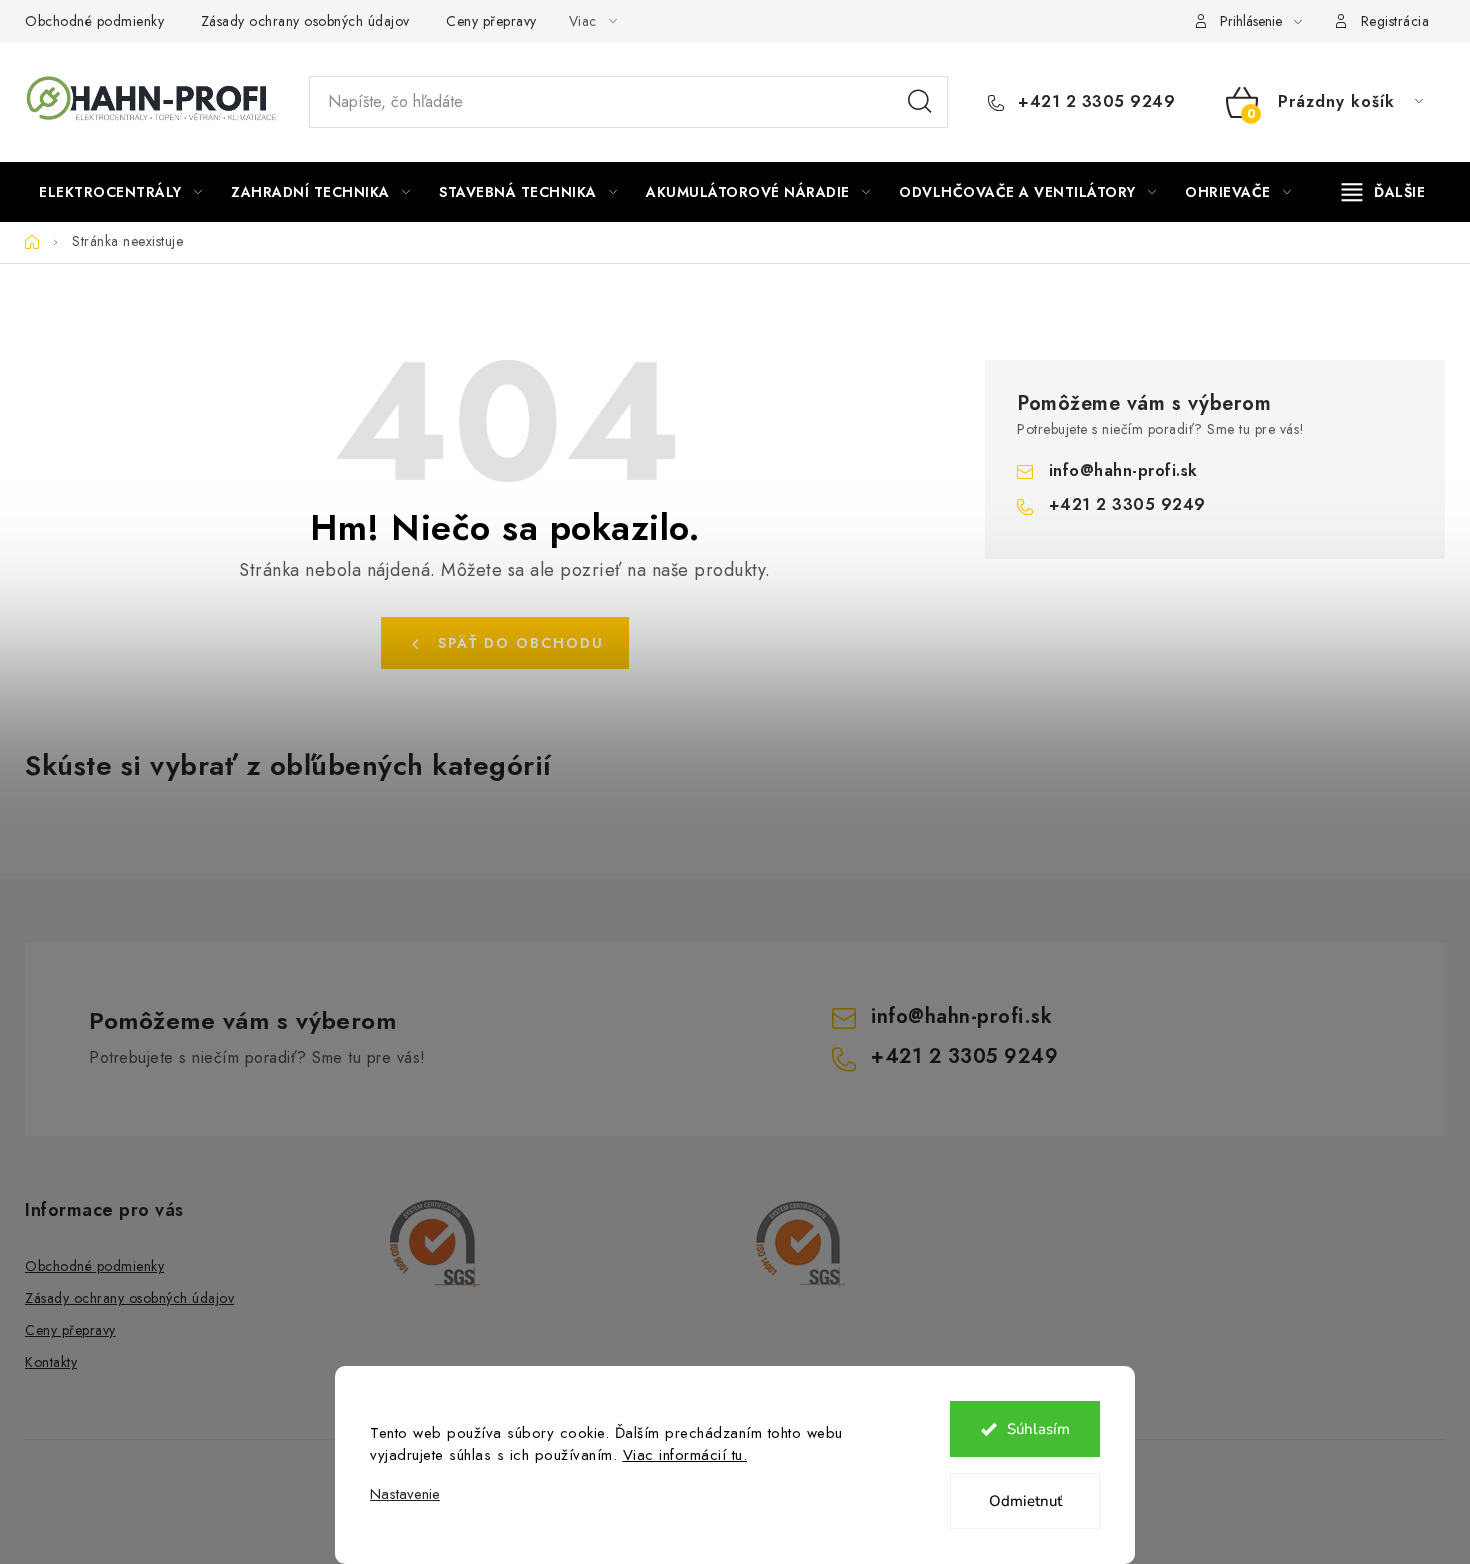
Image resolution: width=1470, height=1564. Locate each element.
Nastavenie (405, 1494)
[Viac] (1384, 192)
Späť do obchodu (521, 643)
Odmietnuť (1025, 1501)
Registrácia (1395, 21)
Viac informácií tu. (685, 1455)
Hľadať (920, 102)
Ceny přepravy (491, 21)
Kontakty (51, 1362)
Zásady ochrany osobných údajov (305, 21)
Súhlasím (1038, 1429)
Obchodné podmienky (94, 21)
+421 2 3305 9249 (1094, 102)
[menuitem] (120, 192)
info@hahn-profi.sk (1123, 470)
